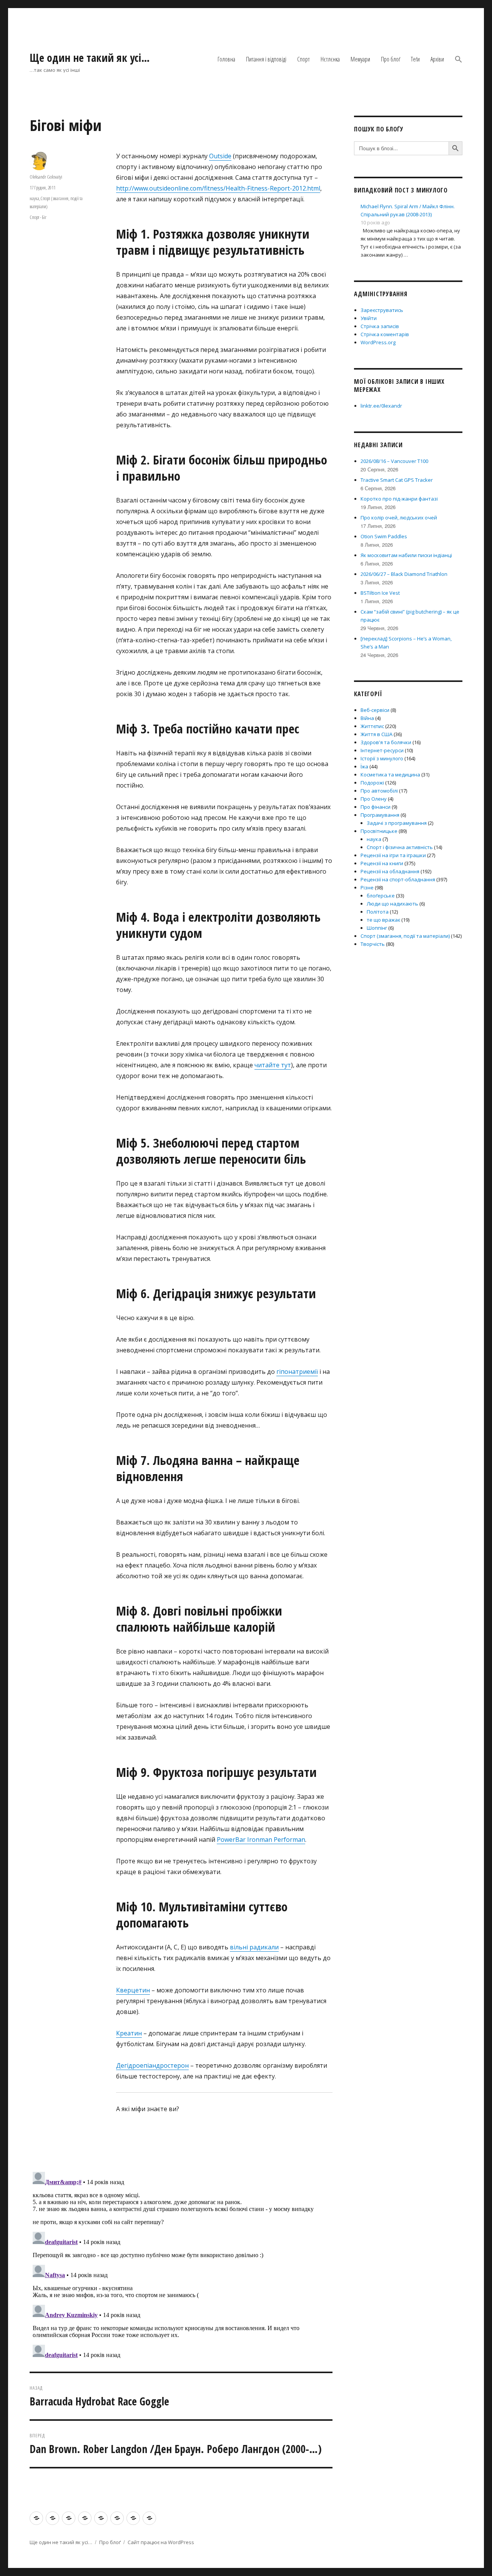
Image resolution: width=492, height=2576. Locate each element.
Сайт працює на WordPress (161, 2542)
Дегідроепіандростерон (152, 2065)
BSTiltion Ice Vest (380, 593)
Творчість (373, 944)
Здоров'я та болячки (386, 742)
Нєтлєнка (330, 59)
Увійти (369, 318)
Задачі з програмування (397, 823)
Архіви (437, 59)
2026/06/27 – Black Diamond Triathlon (404, 574)
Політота (378, 912)
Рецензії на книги (382, 863)
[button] (459, 59)
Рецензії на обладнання (390, 871)
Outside (220, 156)
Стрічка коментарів (385, 334)
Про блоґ (391, 59)
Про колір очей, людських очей (399, 518)
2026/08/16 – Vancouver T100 (394, 461)
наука (34, 198)
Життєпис (372, 726)
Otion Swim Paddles (384, 536)
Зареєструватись (382, 310)
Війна (367, 718)
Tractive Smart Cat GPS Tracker (397, 480)
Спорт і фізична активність (400, 847)
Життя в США (376, 734)
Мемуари (360, 59)
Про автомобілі (379, 791)
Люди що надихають (392, 904)
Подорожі (372, 783)
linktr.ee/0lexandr (381, 406)
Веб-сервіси (375, 710)
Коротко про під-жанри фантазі (399, 499)
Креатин (129, 2033)
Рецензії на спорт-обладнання (398, 879)
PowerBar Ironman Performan (261, 1840)
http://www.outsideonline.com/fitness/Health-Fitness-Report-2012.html (218, 188)
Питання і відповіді (266, 59)
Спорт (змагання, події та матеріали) (405, 936)
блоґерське (381, 896)
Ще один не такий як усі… (90, 58)
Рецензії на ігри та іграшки (393, 855)
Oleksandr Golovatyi (46, 177)
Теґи (415, 59)
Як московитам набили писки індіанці (406, 555)
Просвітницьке (379, 831)
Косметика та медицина (390, 775)
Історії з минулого (382, 758)
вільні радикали (254, 1947)
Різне (367, 887)
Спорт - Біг (38, 217)
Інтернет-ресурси (382, 750)
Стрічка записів (380, 326)
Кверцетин (133, 1990)
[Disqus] (181, 2265)
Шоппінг (377, 928)
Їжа (364, 766)
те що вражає (383, 920)
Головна (226, 59)
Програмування (380, 815)
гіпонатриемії (297, 1372)
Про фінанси (376, 807)
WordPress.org (378, 342)
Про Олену (374, 799)
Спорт (303, 59)
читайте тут (273, 1065)
